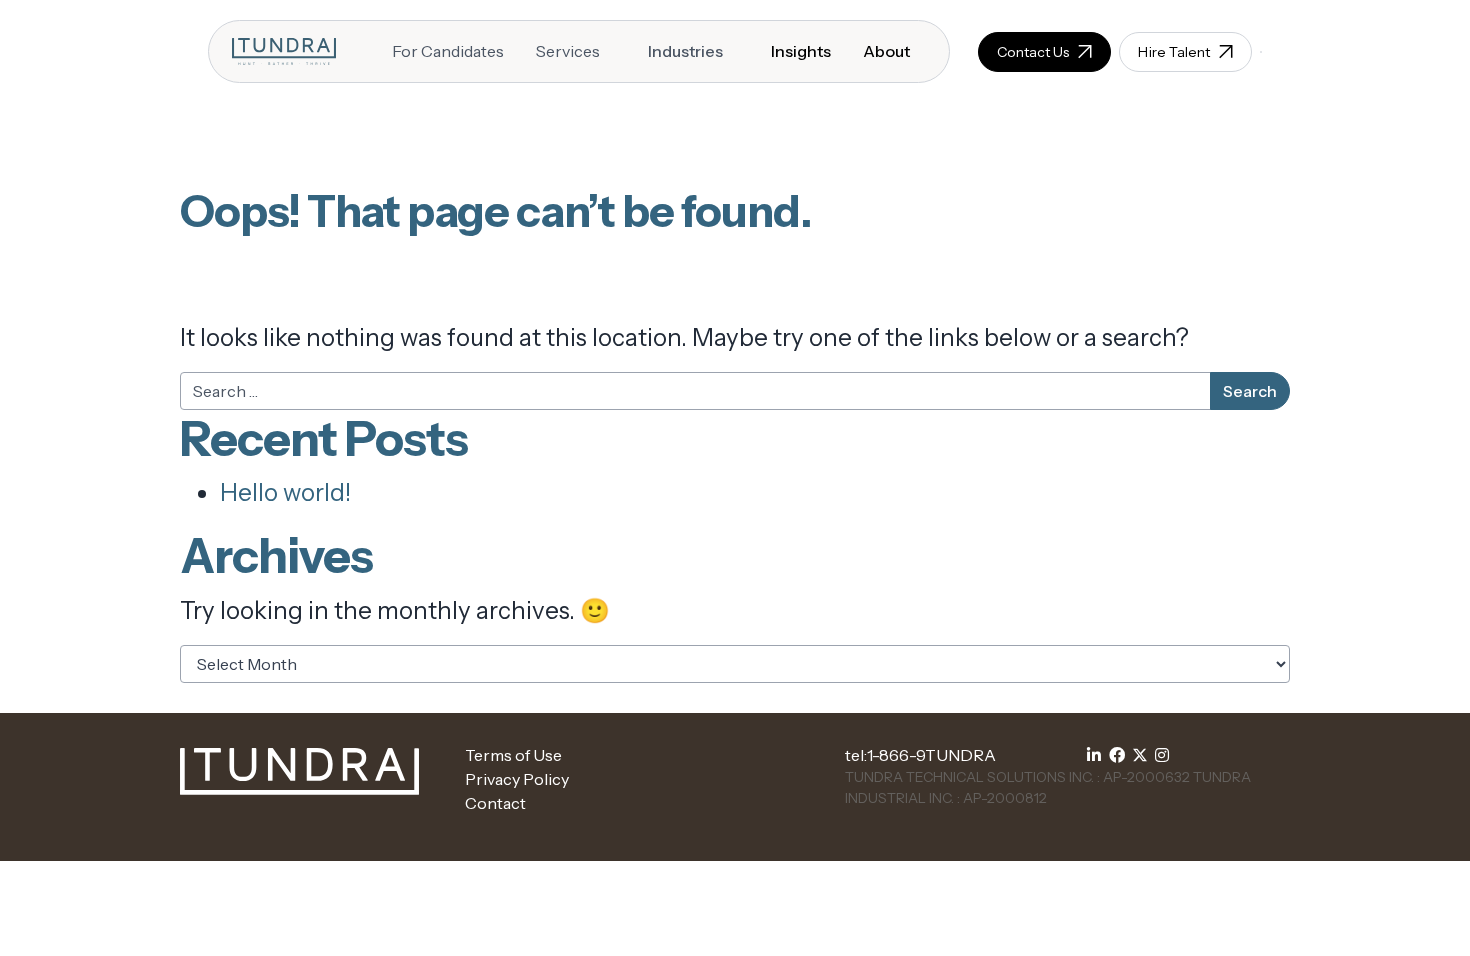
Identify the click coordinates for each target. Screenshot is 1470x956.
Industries (685, 51)
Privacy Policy (517, 779)
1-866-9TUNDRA (931, 755)
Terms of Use (513, 755)
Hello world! (285, 492)
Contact (495, 803)
